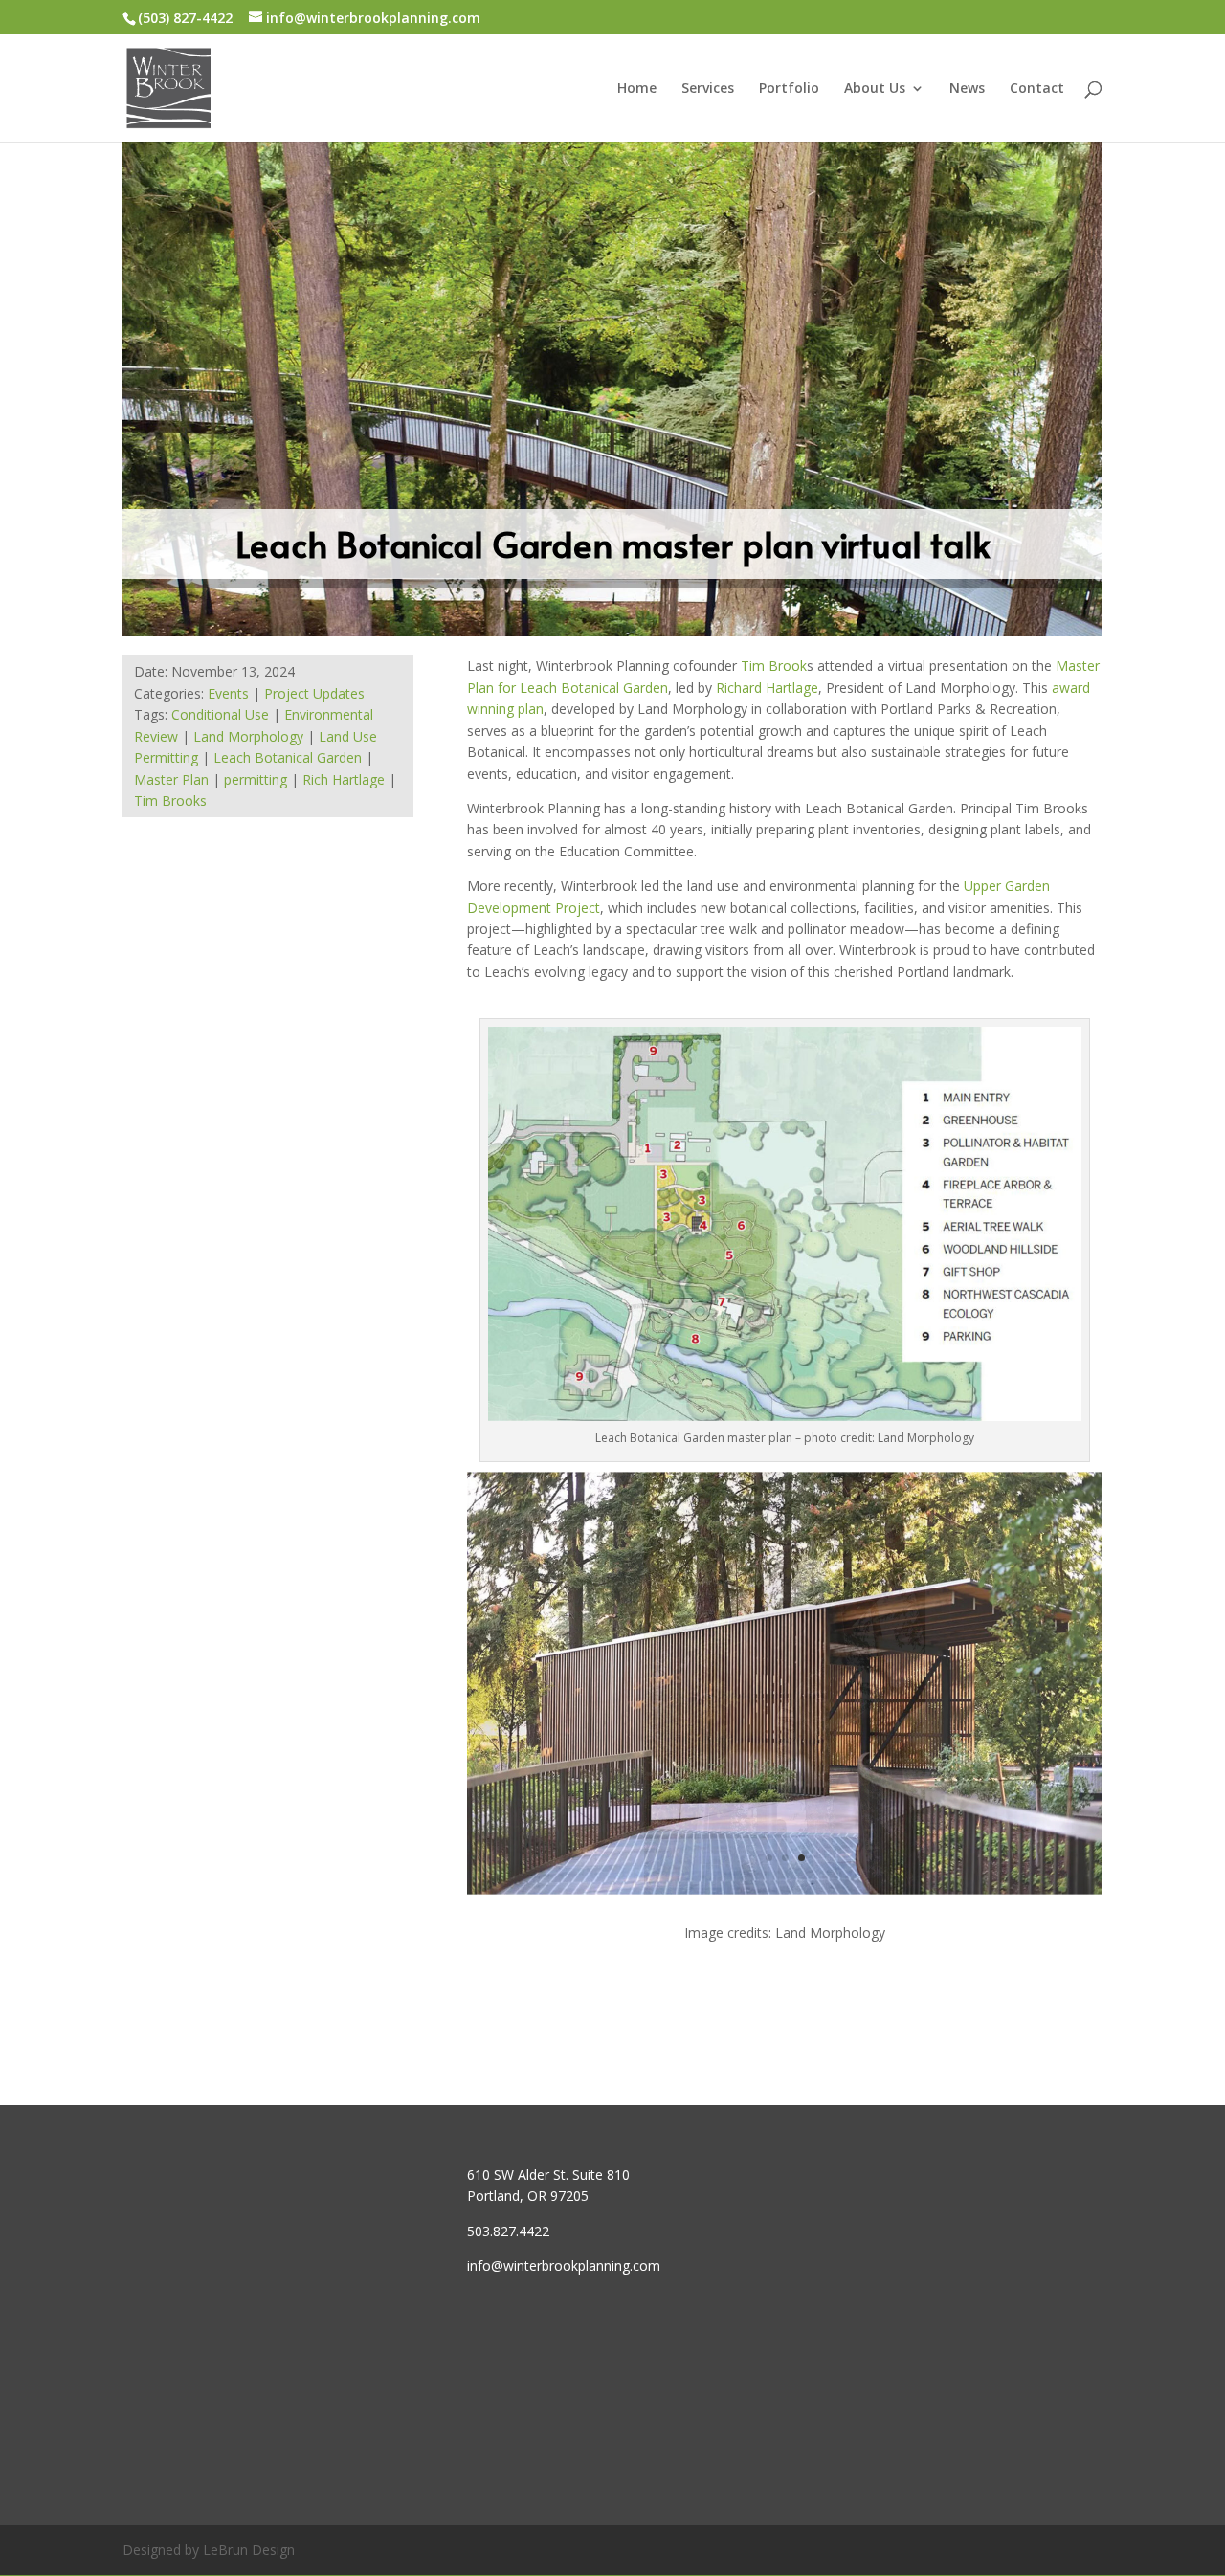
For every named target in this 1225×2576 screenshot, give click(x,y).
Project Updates (314, 693)
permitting (256, 779)
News (967, 89)
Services (708, 89)
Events (228, 693)
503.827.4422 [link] (508, 2231)
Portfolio (789, 89)
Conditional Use (220, 714)
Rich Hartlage (344, 779)
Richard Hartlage (767, 688)
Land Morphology (248, 736)
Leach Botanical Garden (288, 757)
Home (637, 89)
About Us (875, 89)
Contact (1037, 89)
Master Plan (171, 779)
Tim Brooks (170, 800)
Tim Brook (774, 666)
